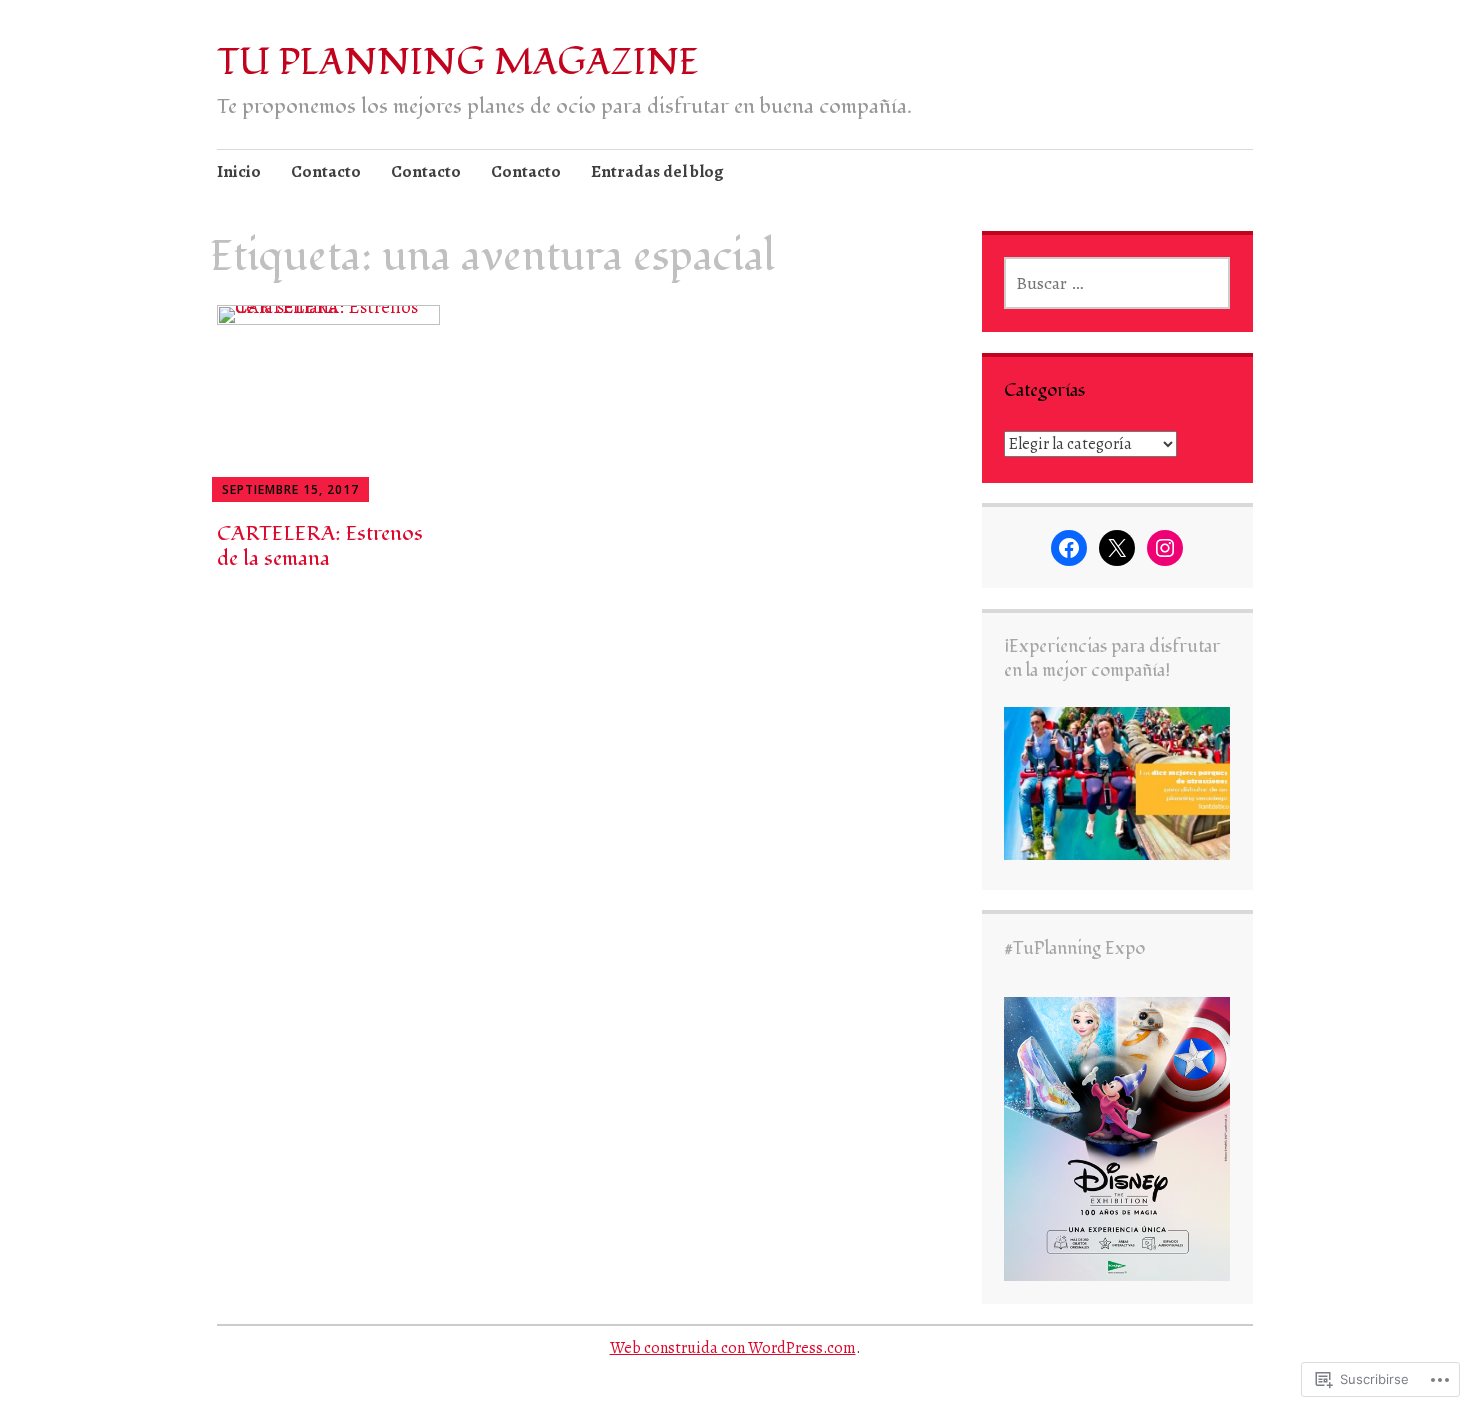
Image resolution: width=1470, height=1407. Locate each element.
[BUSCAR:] (1117, 283)
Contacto (326, 171)
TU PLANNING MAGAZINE (458, 63)
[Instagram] (1165, 548)
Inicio (239, 171)
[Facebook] (1069, 548)
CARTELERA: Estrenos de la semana (320, 546)
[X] (1117, 548)
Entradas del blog (657, 171)
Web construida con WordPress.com (733, 1348)
